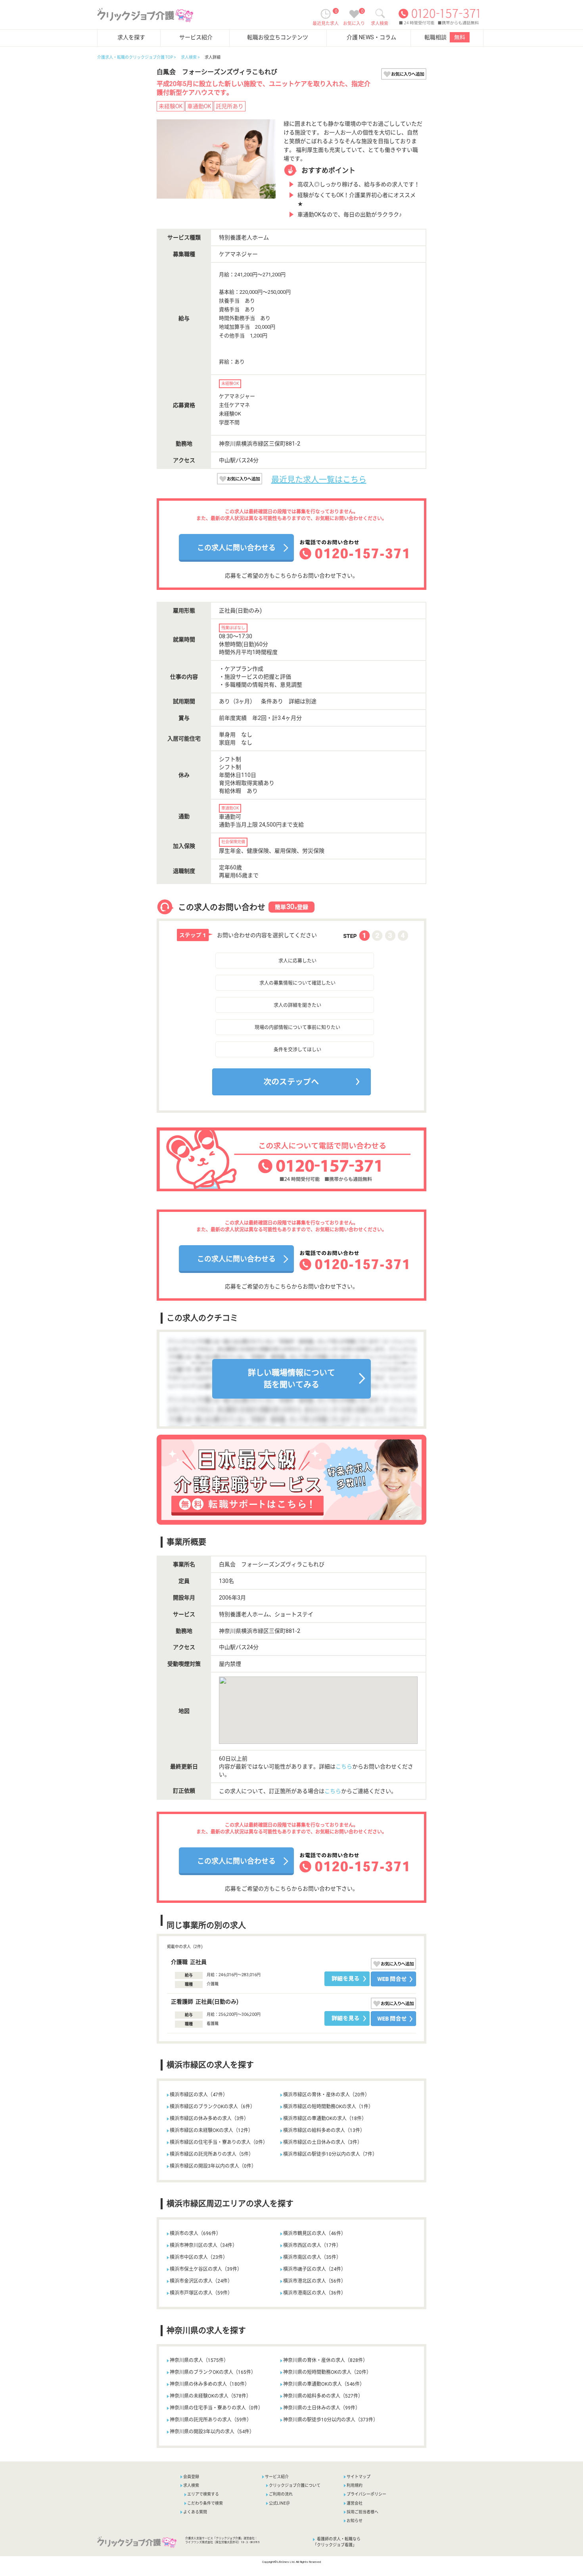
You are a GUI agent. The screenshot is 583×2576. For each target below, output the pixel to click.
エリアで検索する (203, 2494)
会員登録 (191, 2477)
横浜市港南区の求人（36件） (315, 2293)
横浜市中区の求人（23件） (199, 2257)
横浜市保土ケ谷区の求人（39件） (206, 2269)
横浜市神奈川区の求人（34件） (203, 2245)
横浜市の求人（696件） (195, 2233)
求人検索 (189, 57)
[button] (231, 1098)
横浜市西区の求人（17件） (312, 2245)
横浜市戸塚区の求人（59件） (201, 2293)
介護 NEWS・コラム (371, 37)
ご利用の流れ (281, 2494)
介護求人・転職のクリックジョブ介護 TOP (135, 57)
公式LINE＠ (279, 2503)
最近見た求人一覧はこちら (319, 480)
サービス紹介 (196, 37)
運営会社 (355, 2503)
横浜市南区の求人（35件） (312, 2257)
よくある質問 (195, 2512)
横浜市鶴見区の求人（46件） (315, 2233)
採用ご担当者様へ (362, 2512)
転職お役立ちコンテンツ (278, 37)
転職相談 (445, 37)
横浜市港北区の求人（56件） (315, 2281)
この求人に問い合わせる (236, 548)
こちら (344, 1766)
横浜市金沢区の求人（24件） (201, 2281)
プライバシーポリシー (366, 2494)
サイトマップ (359, 2477)
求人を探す (131, 37)
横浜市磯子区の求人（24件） (315, 2269)
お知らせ (355, 2521)
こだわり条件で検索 (205, 2503)
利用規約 (355, 2485)
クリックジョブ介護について (295, 2485)
